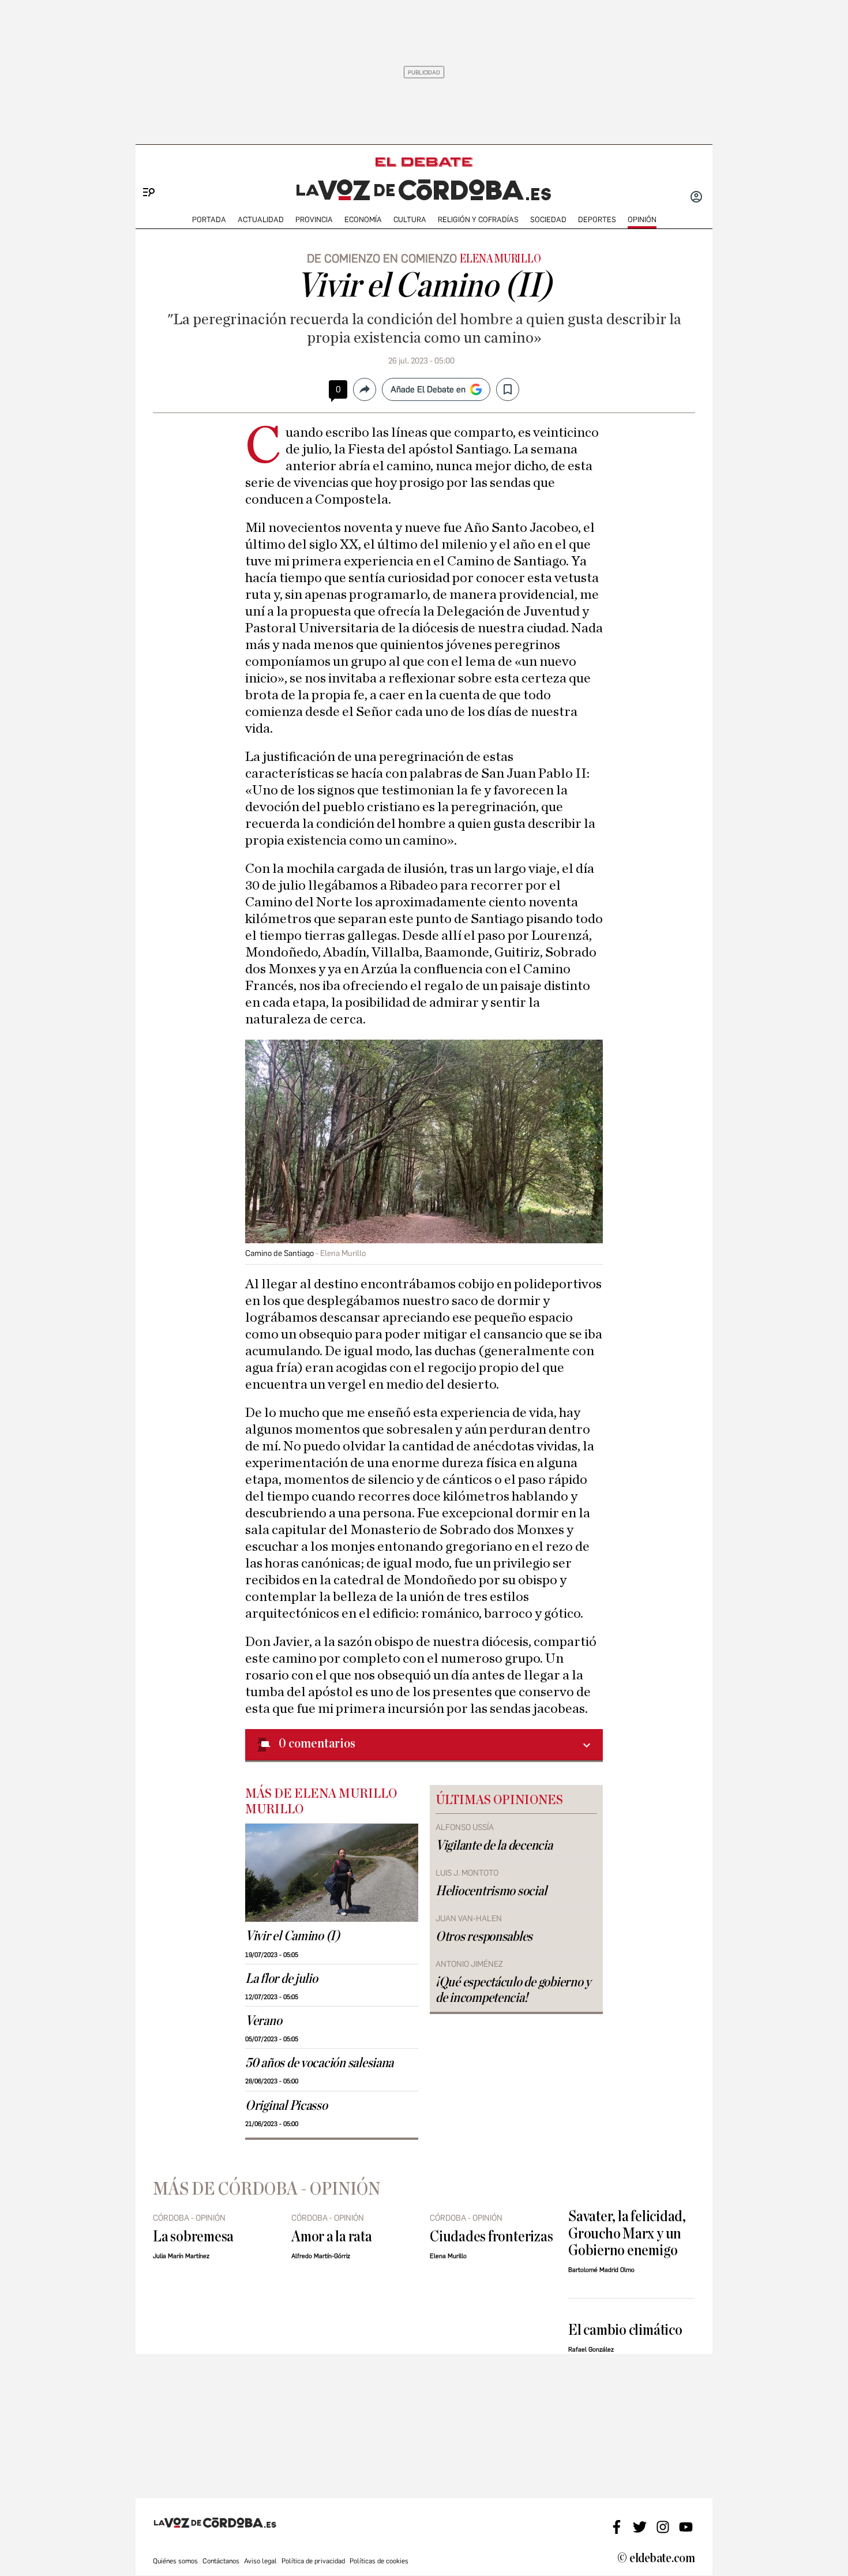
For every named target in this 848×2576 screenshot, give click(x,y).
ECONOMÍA (363, 220)
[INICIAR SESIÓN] (696, 198)
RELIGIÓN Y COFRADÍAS (478, 220)
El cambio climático (625, 2330)
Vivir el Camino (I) (292, 1936)
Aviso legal (260, 2561)
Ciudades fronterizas (491, 2236)
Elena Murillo (500, 259)
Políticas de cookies (379, 2561)
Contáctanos (221, 2561)
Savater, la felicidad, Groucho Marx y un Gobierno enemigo (627, 2233)
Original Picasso (286, 2106)
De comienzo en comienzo (382, 258)
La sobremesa (193, 2236)
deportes (597, 220)
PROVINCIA (314, 220)
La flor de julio (282, 1979)
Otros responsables (484, 1937)
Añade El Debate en (428, 389)
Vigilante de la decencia (494, 1846)
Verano (263, 2021)
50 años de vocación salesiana (319, 2063)
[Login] (696, 198)
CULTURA (410, 220)
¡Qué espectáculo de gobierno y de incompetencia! (513, 1990)
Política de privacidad (313, 2561)
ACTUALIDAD (261, 220)
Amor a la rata (332, 2236)
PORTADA (209, 220)
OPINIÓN (642, 220)
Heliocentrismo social (491, 1891)
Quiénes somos (175, 2561)
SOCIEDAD (548, 220)
